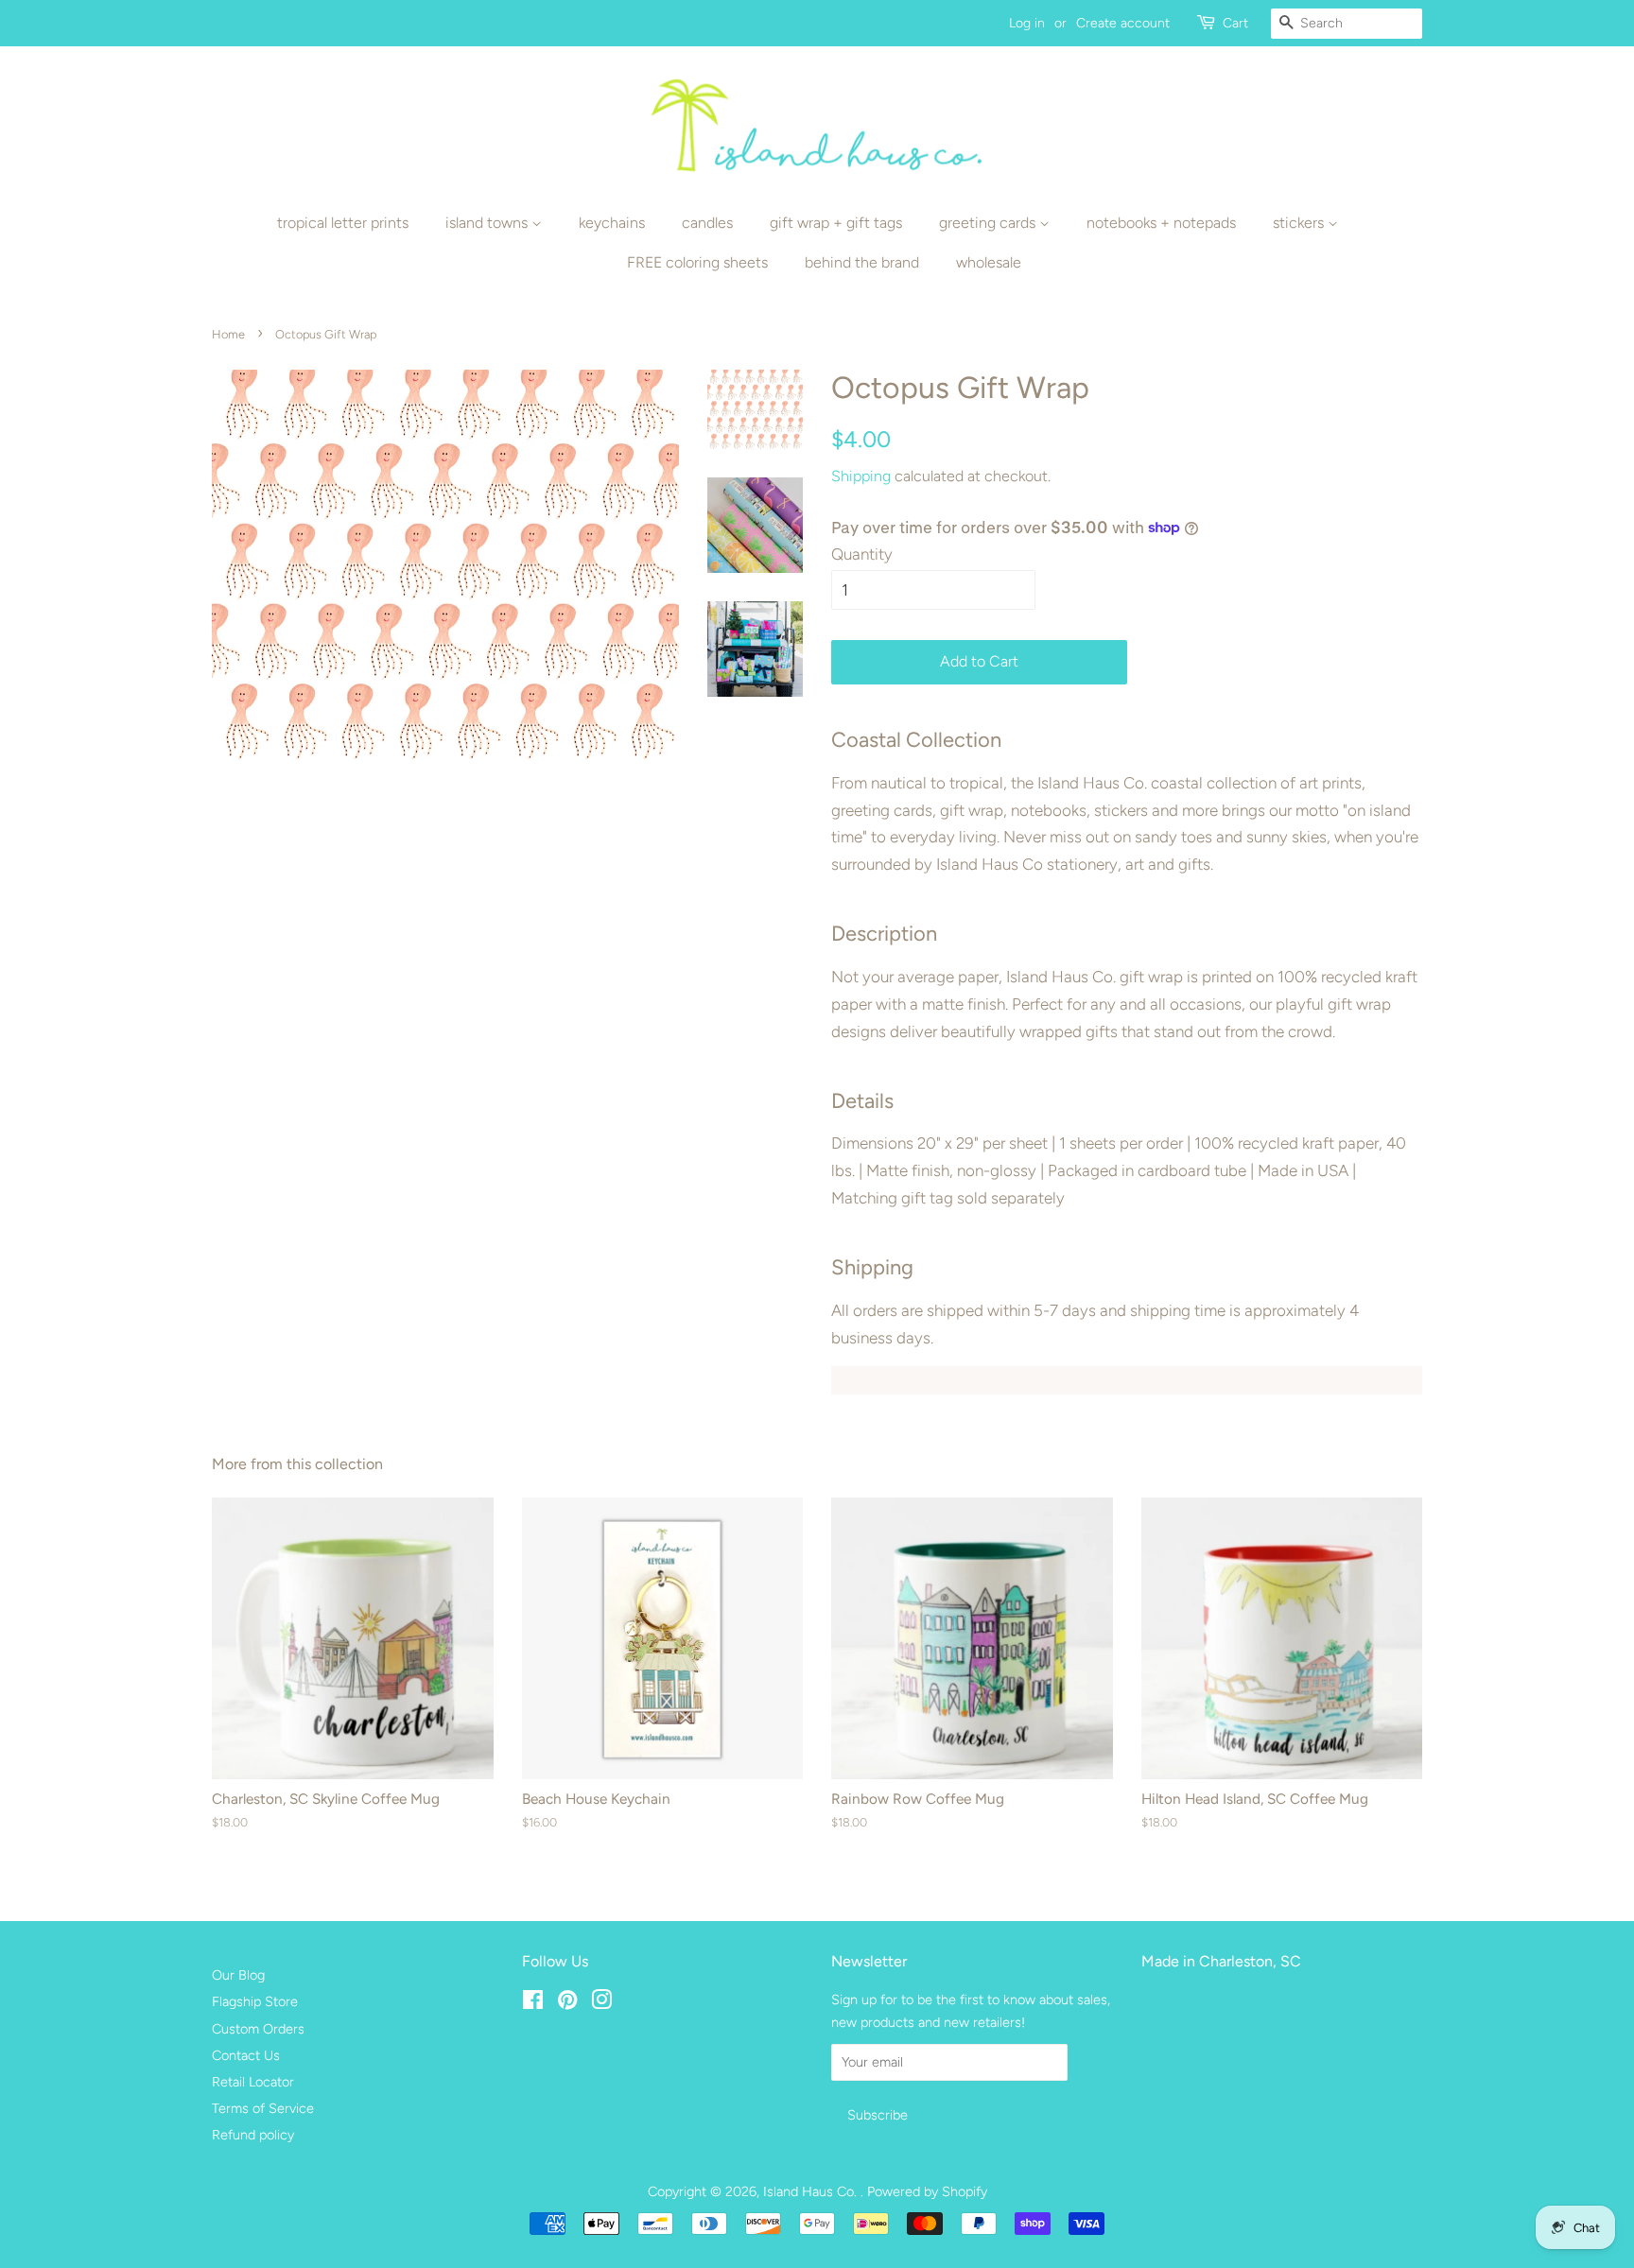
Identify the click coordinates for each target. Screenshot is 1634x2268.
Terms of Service (263, 2108)
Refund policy (253, 2135)
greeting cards (989, 223)
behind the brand (862, 262)
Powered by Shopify (927, 2191)
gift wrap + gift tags (836, 223)
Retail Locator (253, 2082)
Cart (1235, 23)
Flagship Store (255, 2001)
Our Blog (238, 1975)
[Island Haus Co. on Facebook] (533, 2003)
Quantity (862, 554)
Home (228, 334)
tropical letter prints (343, 223)
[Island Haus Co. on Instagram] (601, 2003)
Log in (1027, 23)
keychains (612, 223)
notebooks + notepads (1161, 223)
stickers (1300, 223)
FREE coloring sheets (697, 262)
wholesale (989, 262)
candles (707, 223)
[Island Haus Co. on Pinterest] (567, 2003)
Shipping (861, 476)
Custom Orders (258, 2029)
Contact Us (246, 2055)
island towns (488, 223)
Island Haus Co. (812, 2191)
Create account (1123, 23)
